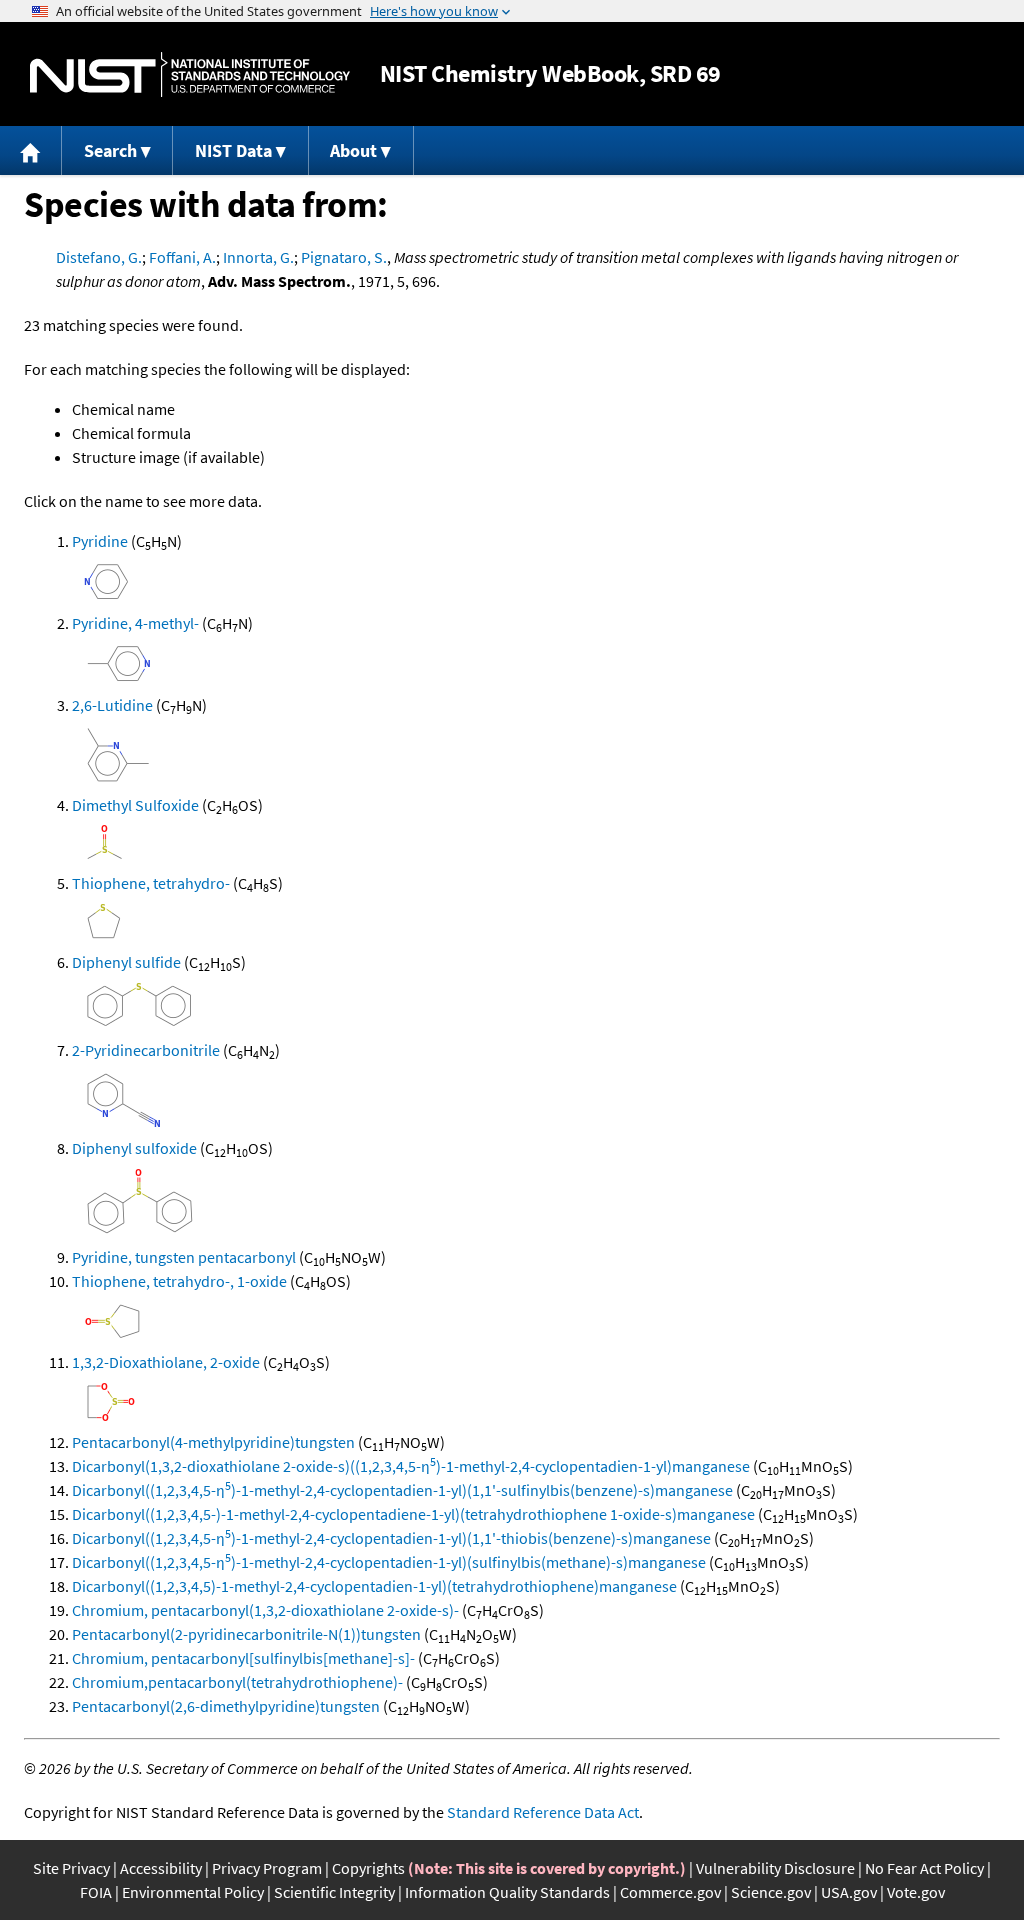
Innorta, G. (258, 257)
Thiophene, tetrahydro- (151, 883)
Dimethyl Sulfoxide (135, 805)
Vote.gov (916, 1892)
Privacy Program (267, 1868)
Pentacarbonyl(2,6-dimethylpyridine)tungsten (226, 1706)
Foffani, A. (182, 257)
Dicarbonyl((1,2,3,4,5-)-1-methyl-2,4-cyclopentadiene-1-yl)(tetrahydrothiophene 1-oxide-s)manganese (413, 1514)
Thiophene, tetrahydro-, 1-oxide (179, 1281)
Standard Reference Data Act (543, 1812)
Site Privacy (71, 1868)
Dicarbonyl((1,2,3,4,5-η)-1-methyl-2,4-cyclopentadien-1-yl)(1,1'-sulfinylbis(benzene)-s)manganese (402, 1490)
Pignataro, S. (344, 257)
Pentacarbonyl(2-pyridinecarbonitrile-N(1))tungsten (246, 1634)
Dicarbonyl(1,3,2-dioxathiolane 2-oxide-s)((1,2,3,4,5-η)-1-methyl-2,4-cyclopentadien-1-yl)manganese (411, 1466)
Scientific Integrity (334, 1892)
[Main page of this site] (31, 150)
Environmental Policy (193, 1892)
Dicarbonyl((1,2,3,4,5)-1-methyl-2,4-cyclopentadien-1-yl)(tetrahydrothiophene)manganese (374, 1586)
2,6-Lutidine (112, 705)
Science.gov (771, 1892)
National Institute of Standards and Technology (190, 74)
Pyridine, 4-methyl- (135, 623)
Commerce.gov (670, 1892)
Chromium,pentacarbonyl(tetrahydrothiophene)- (237, 1682)
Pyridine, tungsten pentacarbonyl (184, 1257)
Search (110, 150)
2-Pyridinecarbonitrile (146, 1050)
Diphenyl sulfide (126, 962)
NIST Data (233, 150)
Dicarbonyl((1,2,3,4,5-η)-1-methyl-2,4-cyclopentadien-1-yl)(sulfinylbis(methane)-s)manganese (389, 1562)
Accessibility (161, 1868)
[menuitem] (31, 150)
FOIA (96, 1892)
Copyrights (368, 1868)
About (353, 150)
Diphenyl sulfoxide (134, 1148)
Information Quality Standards (507, 1892)
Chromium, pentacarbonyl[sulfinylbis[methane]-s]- (243, 1658)
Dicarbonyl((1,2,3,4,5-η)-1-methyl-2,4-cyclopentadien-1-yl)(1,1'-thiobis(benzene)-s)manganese (391, 1538)
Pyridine (100, 541)
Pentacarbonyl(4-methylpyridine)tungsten (213, 1442)
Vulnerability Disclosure (775, 1868)
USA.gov (849, 1892)
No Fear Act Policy (924, 1868)
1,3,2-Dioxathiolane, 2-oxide (166, 1362)
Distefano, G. (99, 257)
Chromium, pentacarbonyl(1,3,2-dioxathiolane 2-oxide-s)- (265, 1610)
